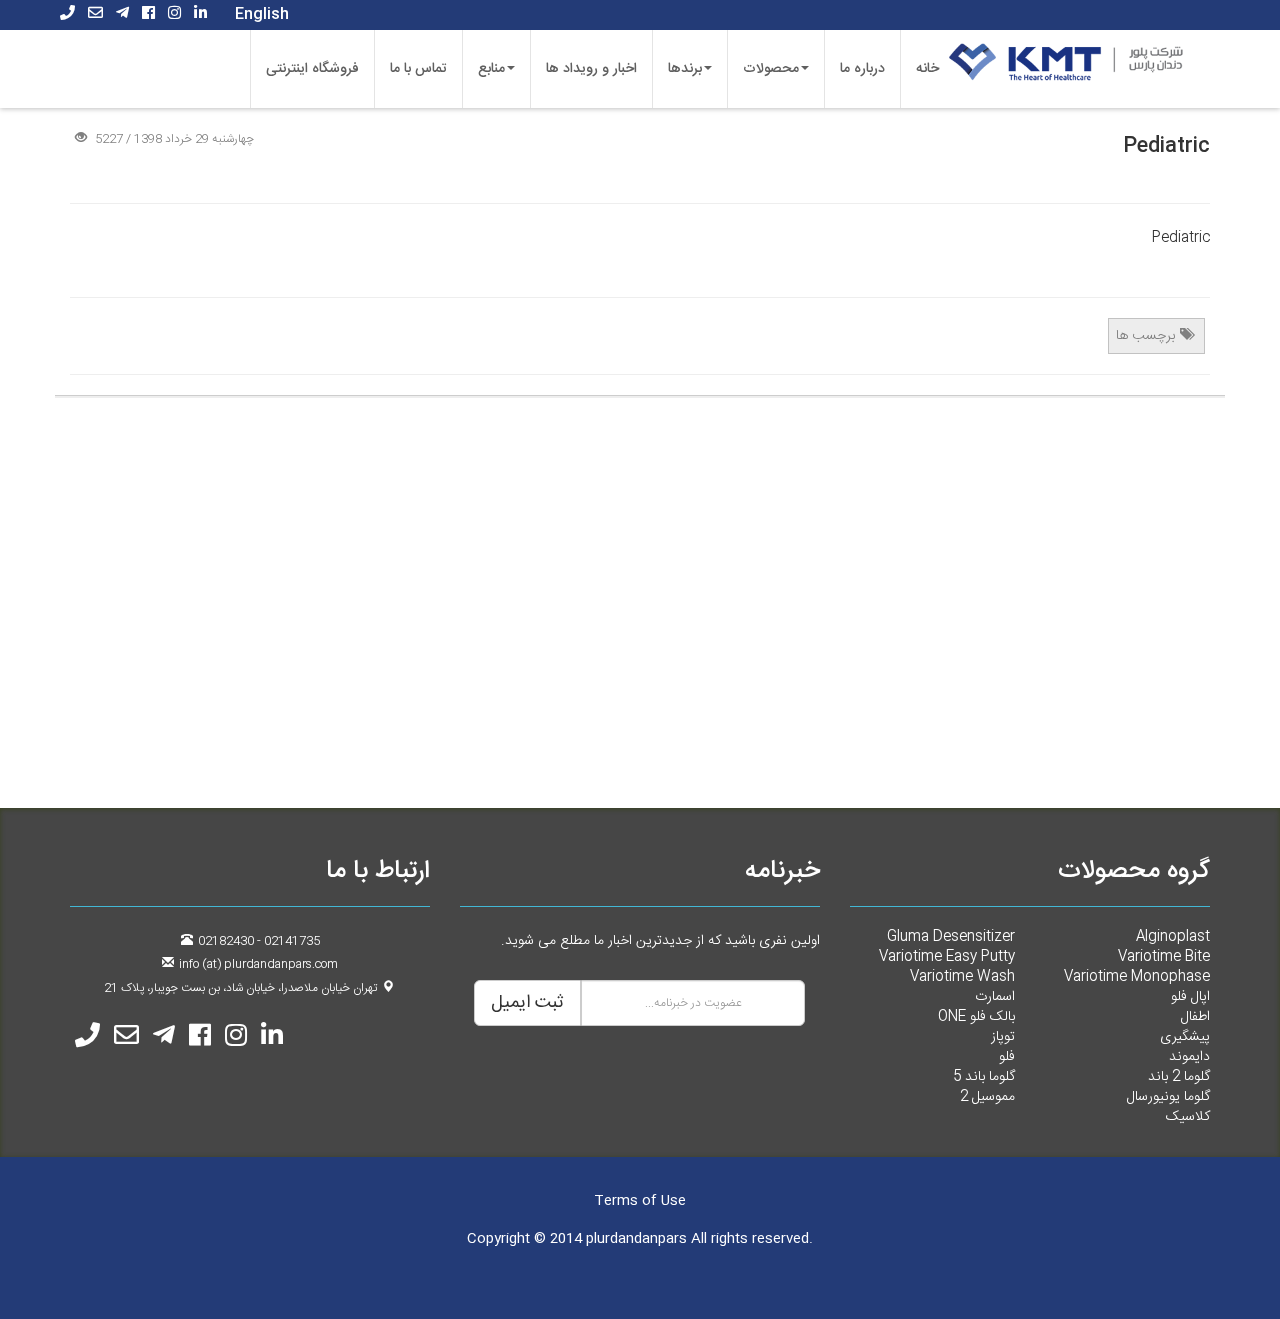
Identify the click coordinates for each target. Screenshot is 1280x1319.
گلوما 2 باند (1179, 1077)
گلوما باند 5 (984, 1077)
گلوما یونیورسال (1168, 1097)
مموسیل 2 (987, 1097)
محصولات (771, 69)
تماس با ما (418, 69)
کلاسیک (1188, 1117)
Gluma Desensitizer (951, 937)
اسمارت (995, 997)
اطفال (1195, 1017)
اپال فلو (1190, 997)
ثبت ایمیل (527, 1003)
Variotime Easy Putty (947, 957)
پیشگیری (1185, 1037)
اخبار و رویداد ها (591, 69)
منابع (491, 69)
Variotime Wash (962, 977)
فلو (1007, 1057)
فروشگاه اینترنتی (312, 69)
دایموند (1189, 1057)
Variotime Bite (1164, 957)
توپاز (1003, 1037)
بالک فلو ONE (976, 1017)
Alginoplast (1173, 937)
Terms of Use (640, 1201)
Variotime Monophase (1137, 977)
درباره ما (862, 69)
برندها (685, 69)
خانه (927, 69)
